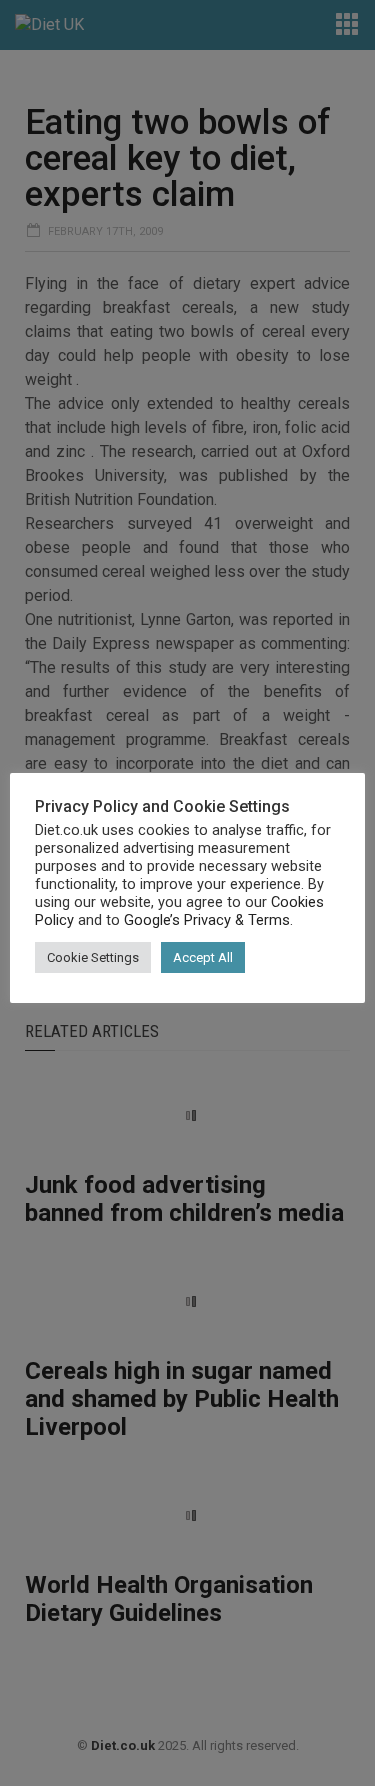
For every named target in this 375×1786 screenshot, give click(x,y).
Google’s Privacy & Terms (207, 920)
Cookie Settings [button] (93, 957)
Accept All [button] (203, 957)
